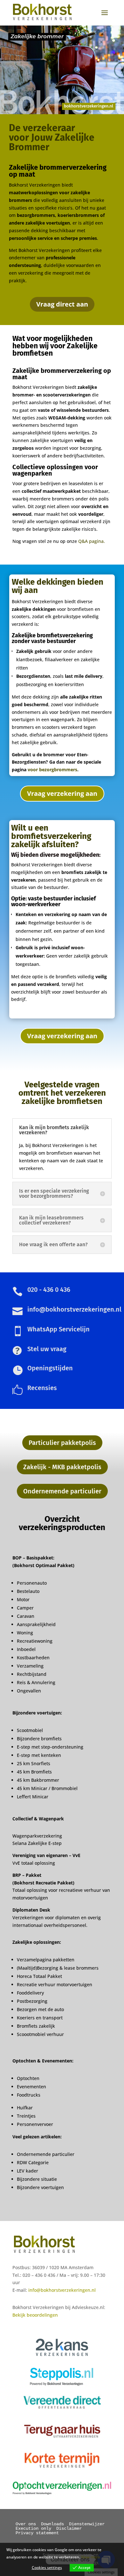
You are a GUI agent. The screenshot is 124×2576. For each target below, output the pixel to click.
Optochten (28, 2078)
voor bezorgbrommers (52, 770)
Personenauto (32, 1583)
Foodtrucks (29, 2095)
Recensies (42, 1388)
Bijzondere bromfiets (39, 1739)
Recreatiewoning (35, 1641)
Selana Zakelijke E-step (37, 1843)
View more (91, 2557)
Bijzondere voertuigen (40, 2187)
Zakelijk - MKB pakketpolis (62, 1467)
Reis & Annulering (36, 1682)
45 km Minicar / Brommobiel (47, 1788)
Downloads (52, 2524)
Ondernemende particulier (62, 1491)
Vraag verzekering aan (62, 793)
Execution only (33, 2528)
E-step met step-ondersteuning (50, 1747)
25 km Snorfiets (34, 1763)
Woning (25, 1633)
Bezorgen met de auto (40, 2009)
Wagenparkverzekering (37, 1836)
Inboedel (26, 1649)
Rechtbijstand (32, 1674)
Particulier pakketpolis (62, 1443)
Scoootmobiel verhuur (40, 2034)
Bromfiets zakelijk (36, 2026)
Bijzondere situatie (37, 2179)
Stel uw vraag (47, 1349)
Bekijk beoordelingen (35, 2315)
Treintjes (26, 2116)
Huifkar (25, 2108)
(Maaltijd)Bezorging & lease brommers (58, 1968)
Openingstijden (50, 1368)
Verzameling (30, 1666)
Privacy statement (37, 2533)
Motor (23, 1599)
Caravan (26, 1616)
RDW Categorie (33, 2162)
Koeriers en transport (40, 2018)
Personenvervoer (35, 2124)
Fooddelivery (30, 1993)
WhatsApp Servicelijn (59, 1329)
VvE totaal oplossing (34, 1863)
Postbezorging (32, 2001)
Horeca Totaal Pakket (39, 1976)
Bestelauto (28, 1591)
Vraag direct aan (62, 304)
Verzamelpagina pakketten (46, 1960)
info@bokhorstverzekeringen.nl (62, 2290)
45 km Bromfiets (34, 1772)
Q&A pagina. (91, 541)
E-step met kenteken (40, 1755)
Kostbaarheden (33, 1658)
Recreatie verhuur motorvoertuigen (55, 1984)
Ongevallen (29, 1691)
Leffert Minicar (33, 1797)
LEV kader (28, 2171)
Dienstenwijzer (87, 2524)
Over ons (26, 2524)
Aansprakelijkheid (36, 1624)
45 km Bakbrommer (38, 1780)
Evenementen (31, 2087)
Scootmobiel (30, 1730)
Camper (25, 1608)
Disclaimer (69, 2528)
